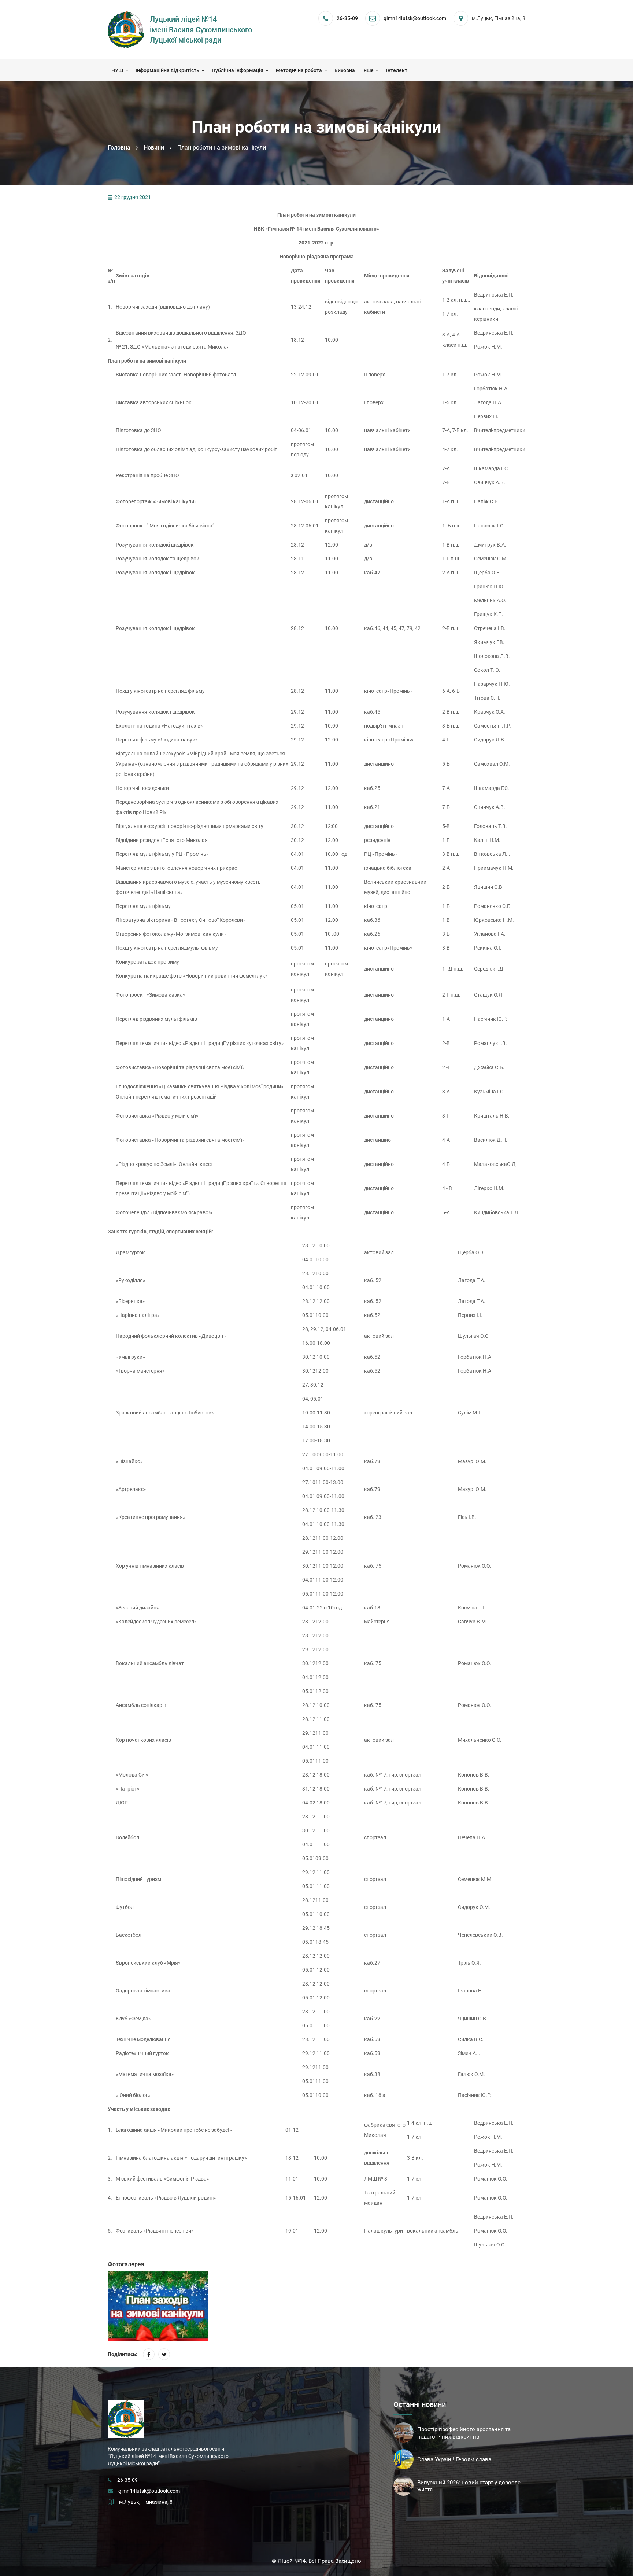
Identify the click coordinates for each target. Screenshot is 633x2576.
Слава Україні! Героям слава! (455, 2459)
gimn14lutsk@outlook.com (149, 2491)
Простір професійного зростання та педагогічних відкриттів (464, 2433)
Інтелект (397, 70)
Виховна (345, 70)
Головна (119, 148)
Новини (154, 148)
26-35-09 (347, 18)
